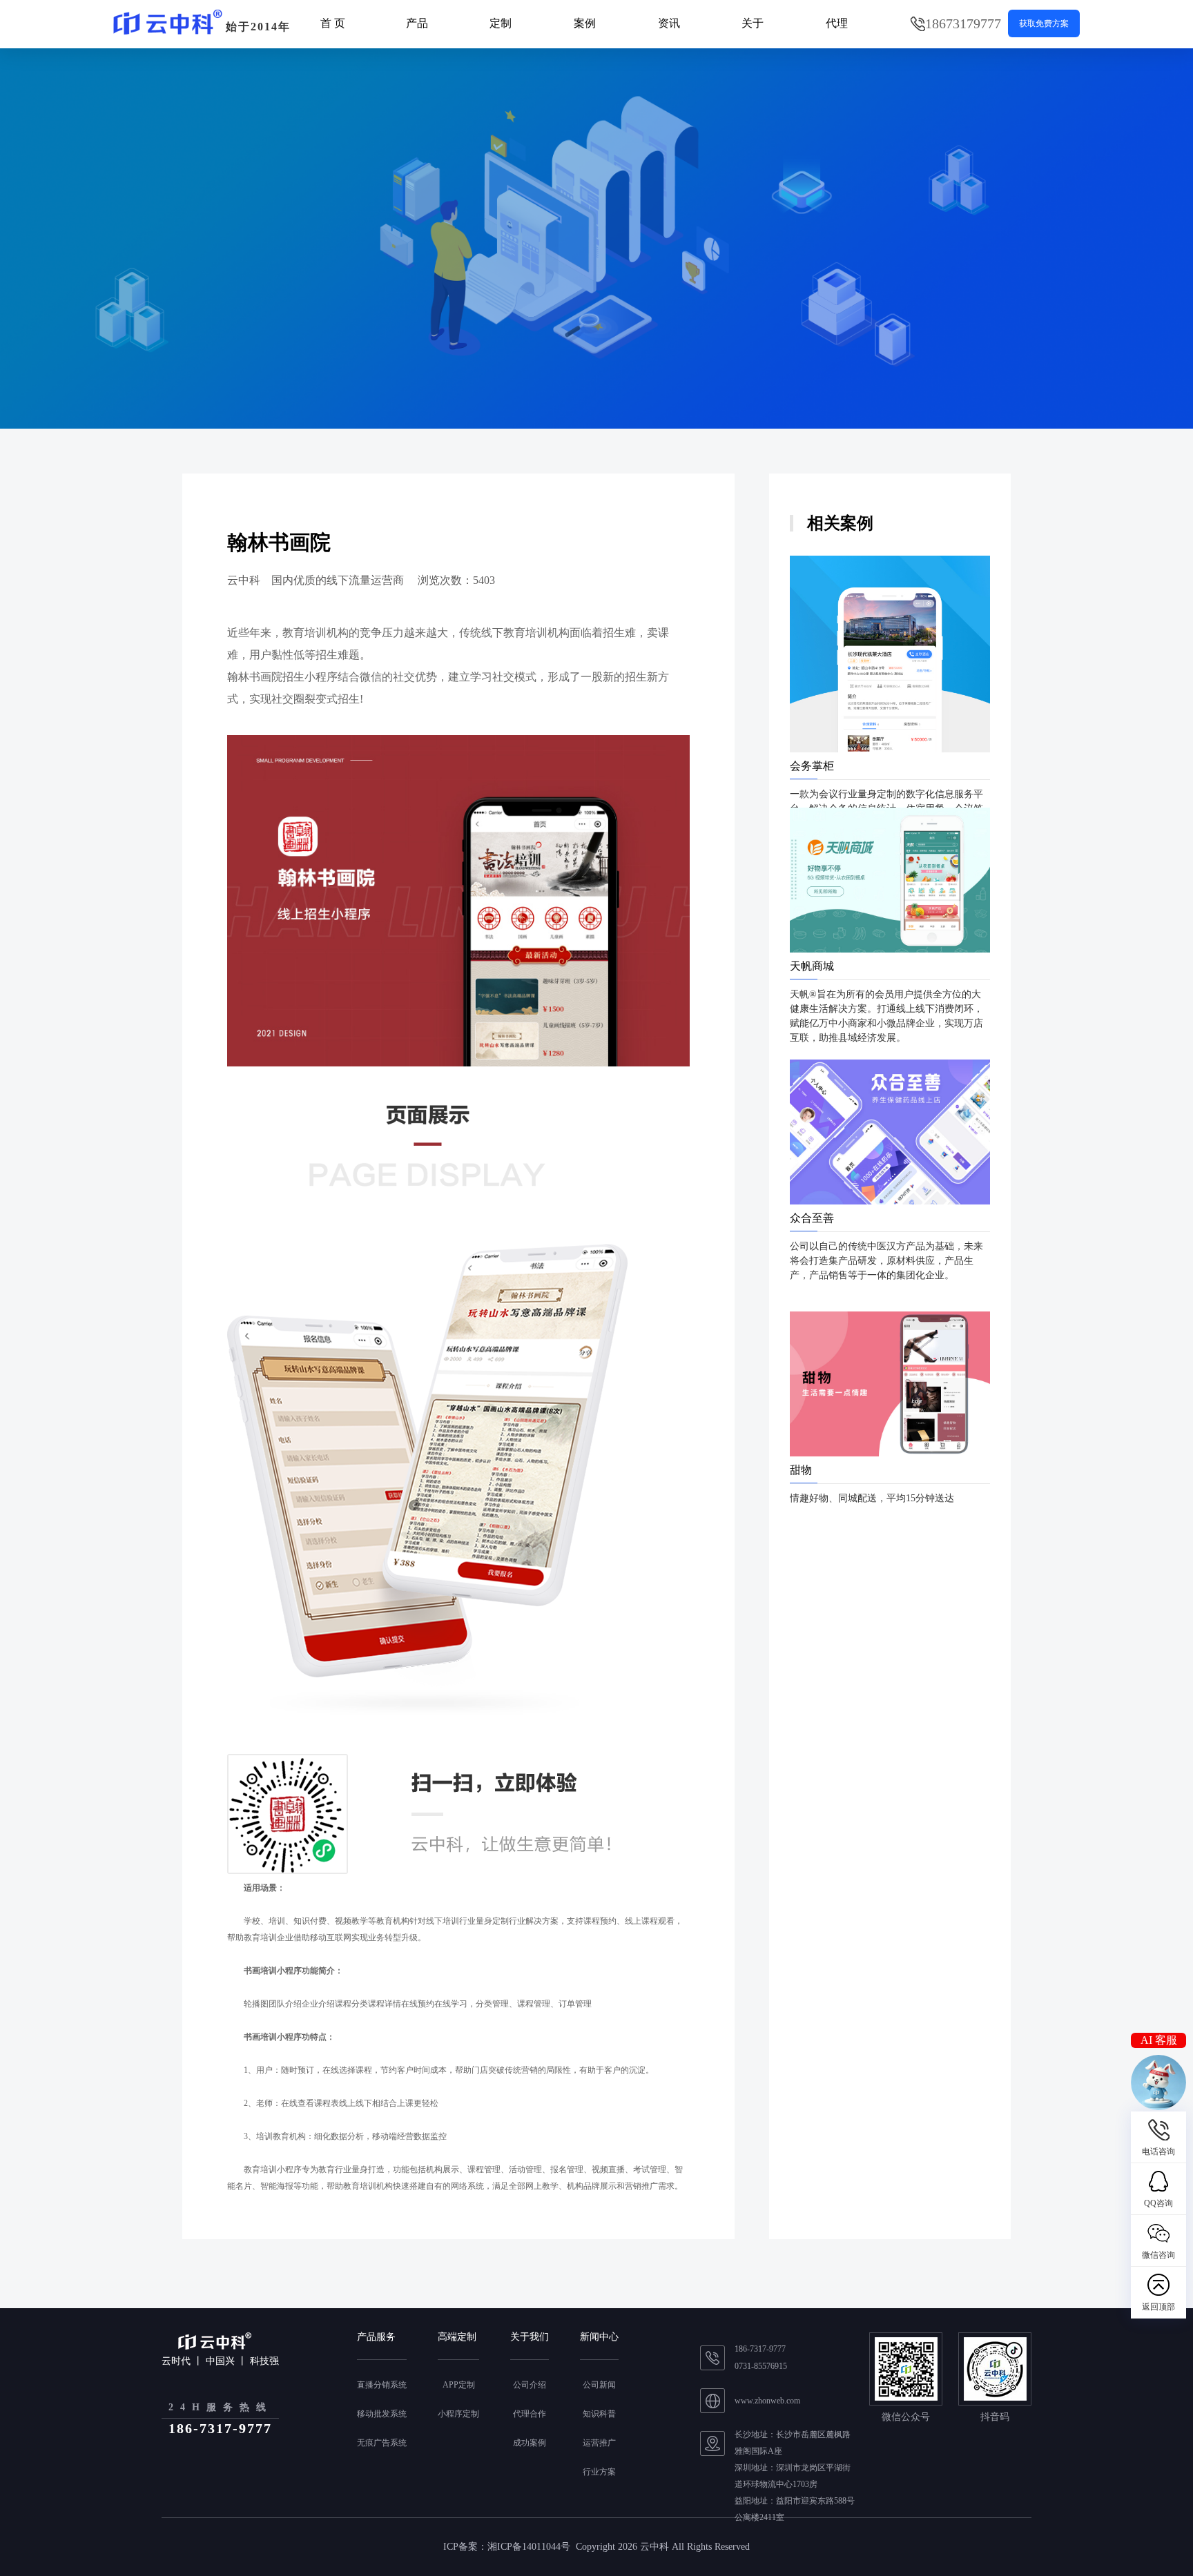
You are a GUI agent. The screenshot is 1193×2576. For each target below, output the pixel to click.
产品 (417, 23)
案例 (585, 23)
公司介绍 (530, 2385)
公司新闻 (599, 2385)
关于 (753, 23)
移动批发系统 (382, 2414)
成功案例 (530, 2443)
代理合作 (530, 2414)
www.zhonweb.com (767, 2401)
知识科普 (599, 2414)
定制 (501, 23)
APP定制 (459, 2385)
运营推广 (599, 2443)
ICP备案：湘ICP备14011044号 (507, 2547)
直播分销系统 (382, 2385)
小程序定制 (458, 2414)
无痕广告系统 (382, 2443)
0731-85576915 (761, 2366)
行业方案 (599, 2472)
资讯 (669, 23)
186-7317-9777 (760, 2349)
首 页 (333, 23)
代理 (837, 23)
